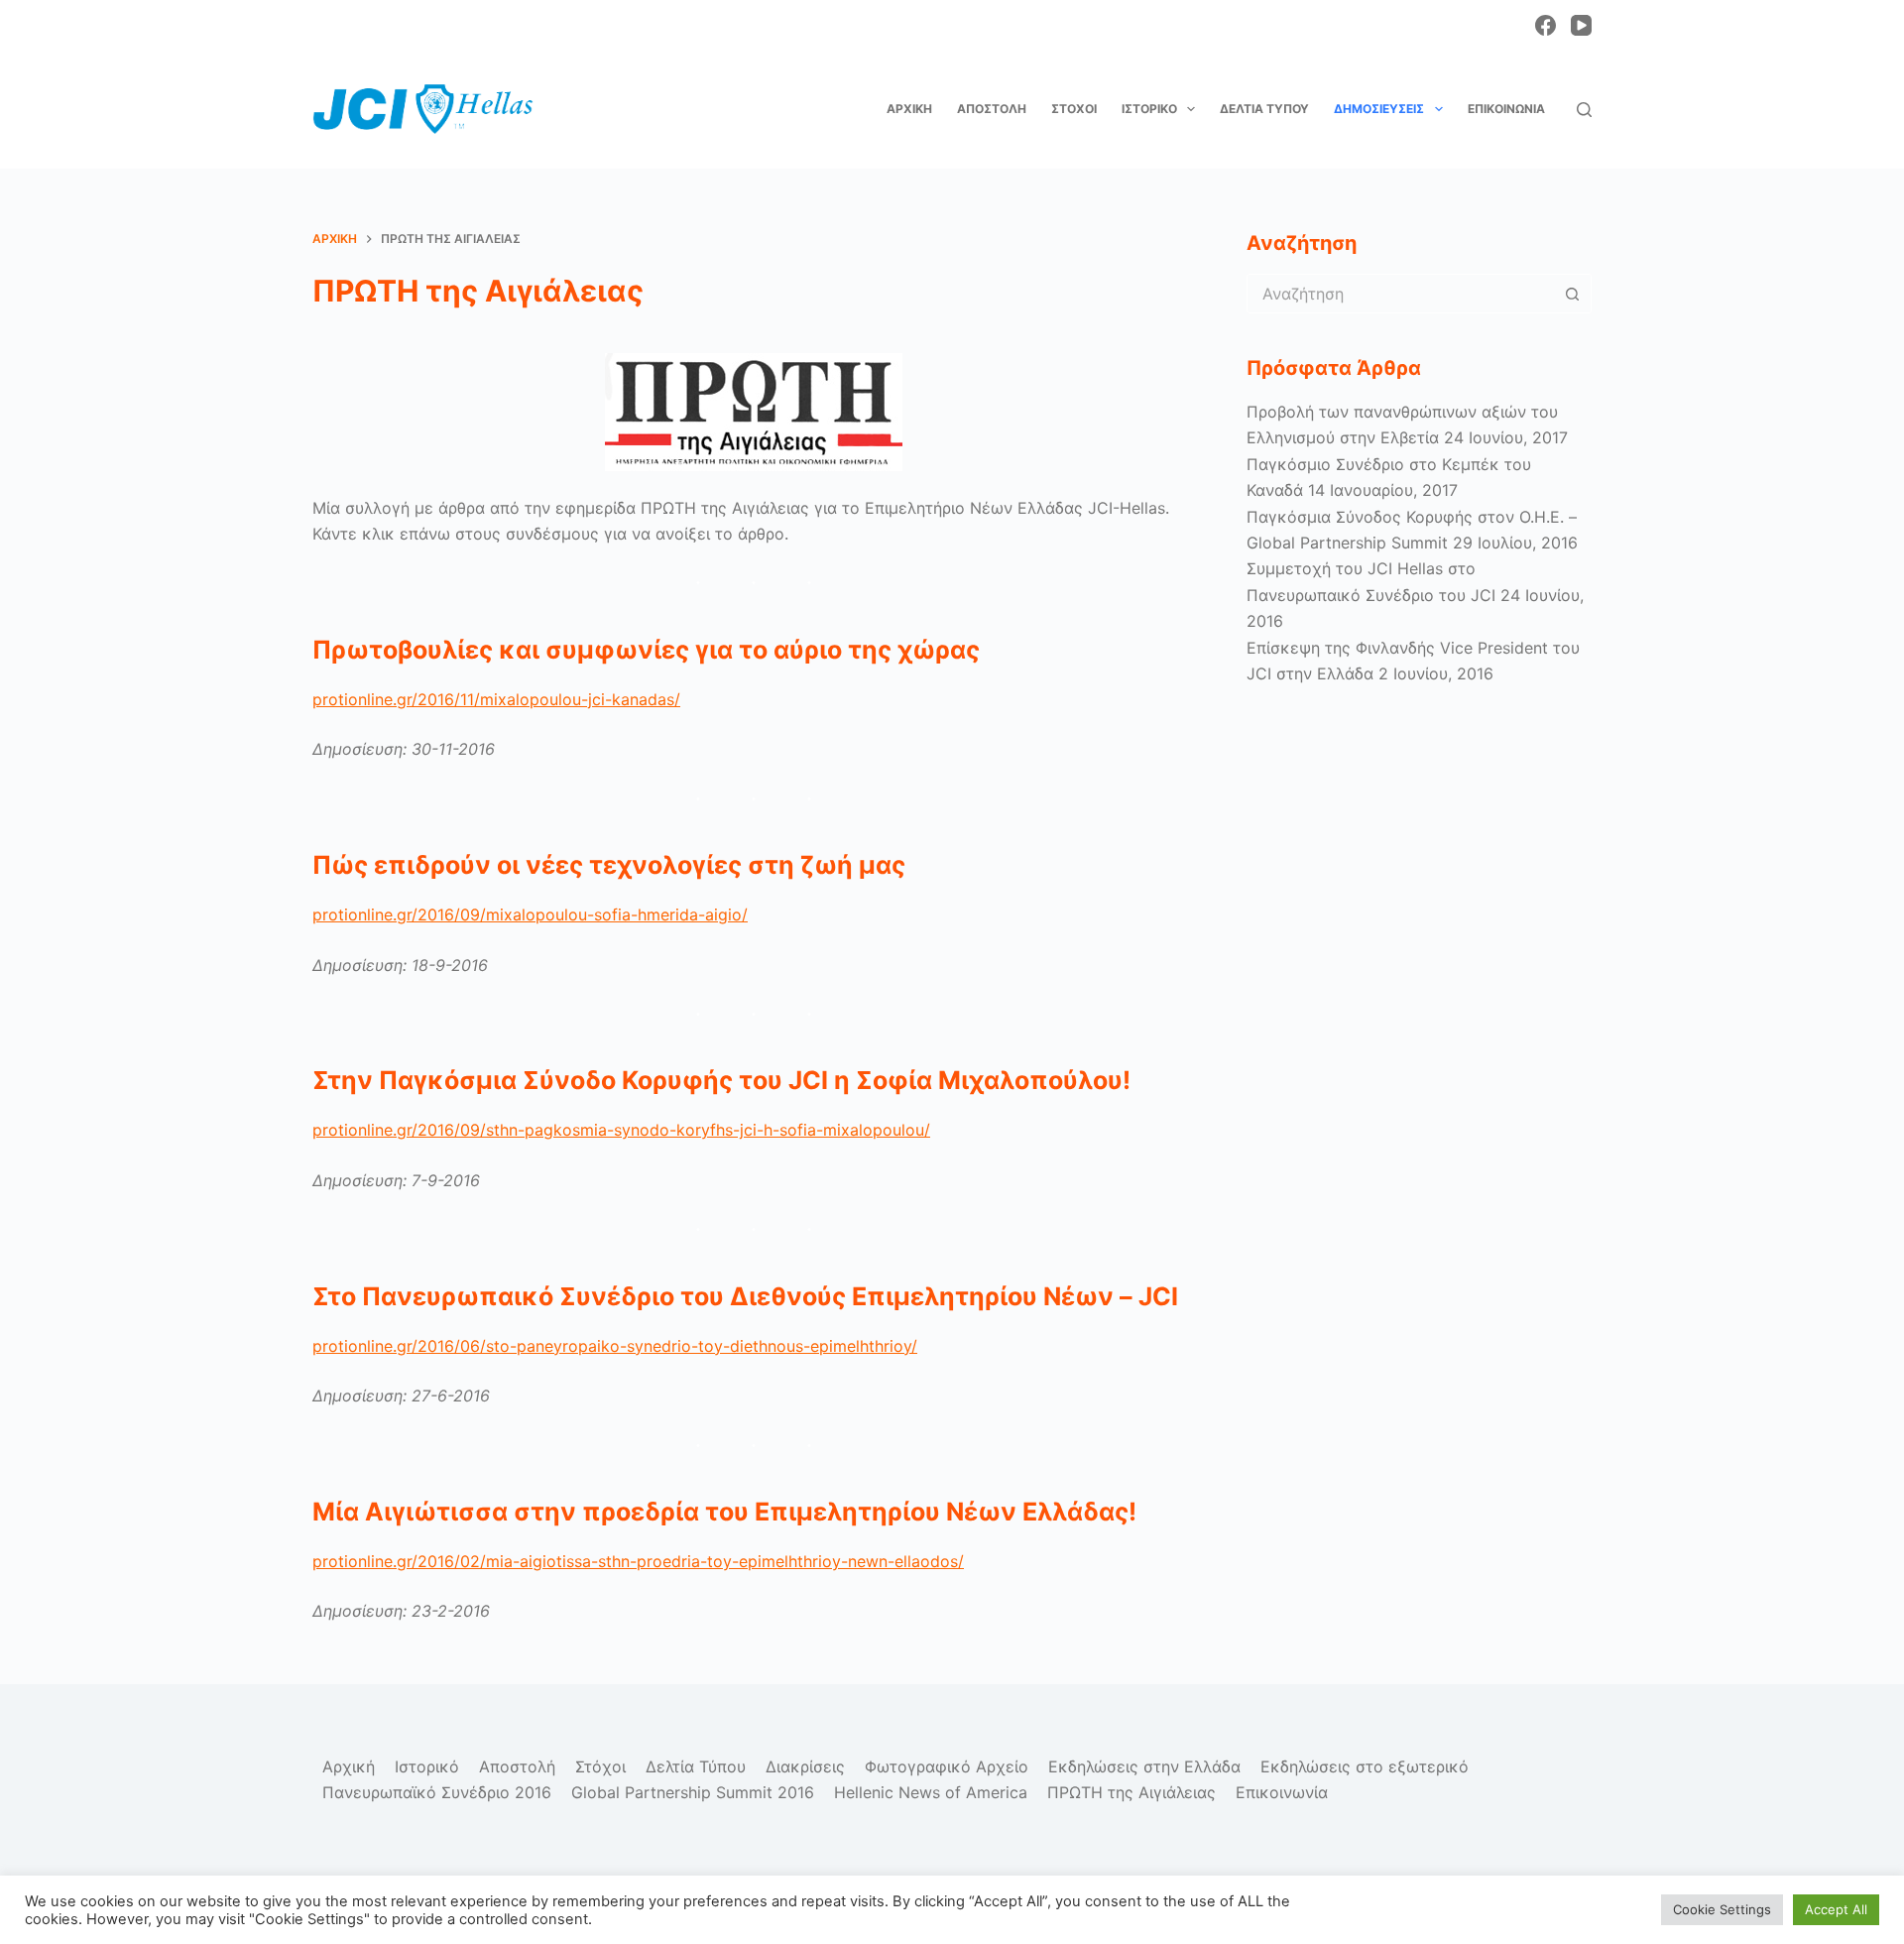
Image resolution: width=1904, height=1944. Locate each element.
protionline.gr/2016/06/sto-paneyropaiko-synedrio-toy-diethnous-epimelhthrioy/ (615, 1346)
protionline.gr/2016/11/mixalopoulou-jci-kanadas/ (496, 699)
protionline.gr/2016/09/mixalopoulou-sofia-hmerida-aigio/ (530, 914)
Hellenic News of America (931, 1792)
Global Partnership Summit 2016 (693, 1792)
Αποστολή (992, 109)
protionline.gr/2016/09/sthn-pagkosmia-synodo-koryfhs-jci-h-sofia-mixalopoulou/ (621, 1130)
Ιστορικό (1149, 109)
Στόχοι (1074, 109)
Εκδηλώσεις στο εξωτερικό (1365, 1766)
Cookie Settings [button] (1722, 1909)
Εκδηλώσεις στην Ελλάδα (1144, 1766)
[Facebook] (1546, 25)
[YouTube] (1581, 25)
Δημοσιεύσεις (1379, 109)
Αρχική (909, 109)
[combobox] (1400, 294)
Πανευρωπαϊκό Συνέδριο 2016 (437, 1792)
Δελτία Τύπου (1264, 109)
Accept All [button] (1836, 1909)
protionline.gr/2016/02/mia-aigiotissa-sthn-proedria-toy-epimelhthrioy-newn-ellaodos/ (638, 1561)
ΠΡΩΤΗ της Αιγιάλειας (1131, 1792)
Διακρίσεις (805, 1766)
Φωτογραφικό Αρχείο (947, 1766)
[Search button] (1572, 294)
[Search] (1584, 110)
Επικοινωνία (1506, 109)
